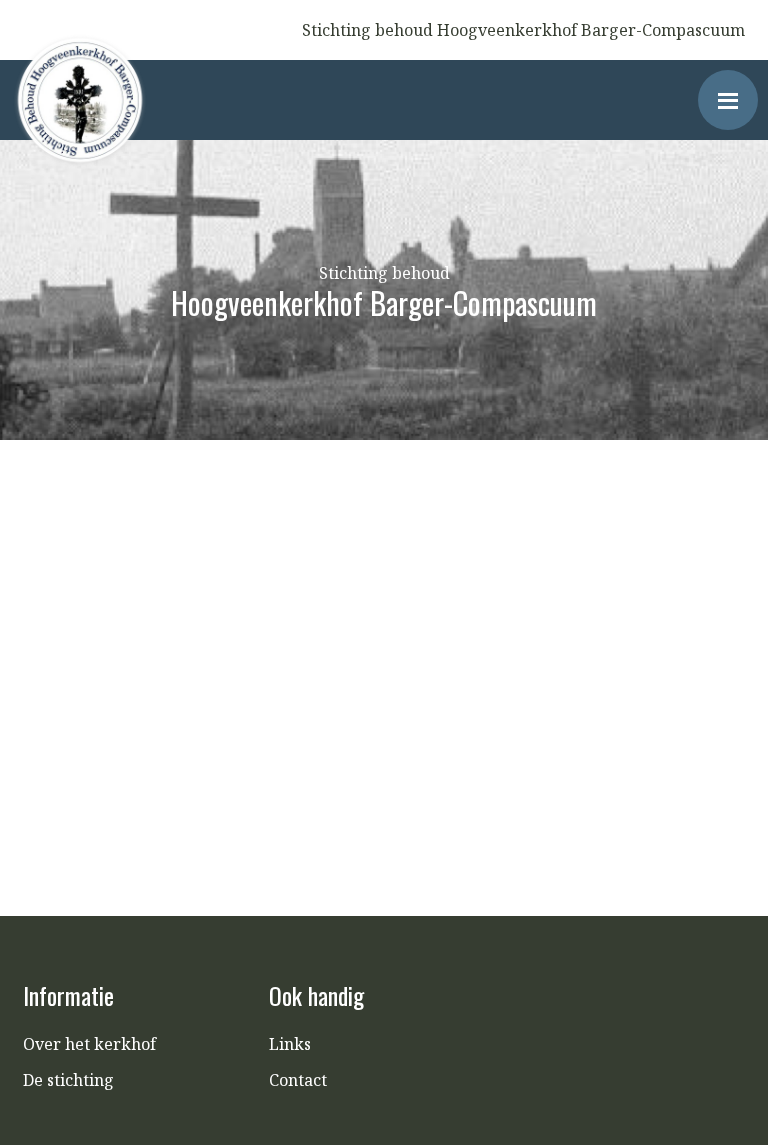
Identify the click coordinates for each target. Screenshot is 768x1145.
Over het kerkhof (89, 1044)
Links (290, 1044)
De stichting (68, 1080)
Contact (298, 1080)
